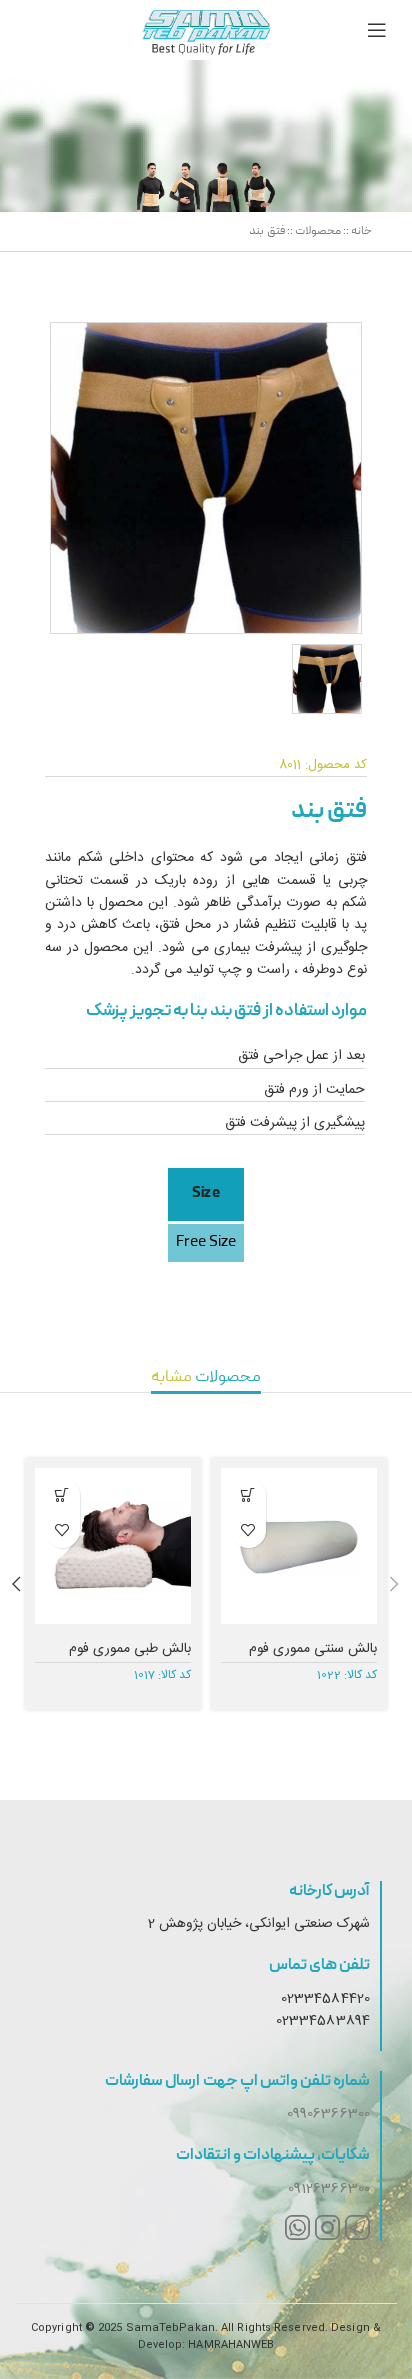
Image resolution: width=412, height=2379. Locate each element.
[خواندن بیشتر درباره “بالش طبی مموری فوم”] (62, 1495)
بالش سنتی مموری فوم (313, 1649)
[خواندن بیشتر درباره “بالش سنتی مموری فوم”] (248, 1495)
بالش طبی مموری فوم (130, 1649)
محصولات (318, 231)
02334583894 (323, 2021)
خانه (361, 231)
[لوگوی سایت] (206, 30)
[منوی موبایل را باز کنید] (377, 30)
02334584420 (325, 1999)
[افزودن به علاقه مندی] (248, 1530)
